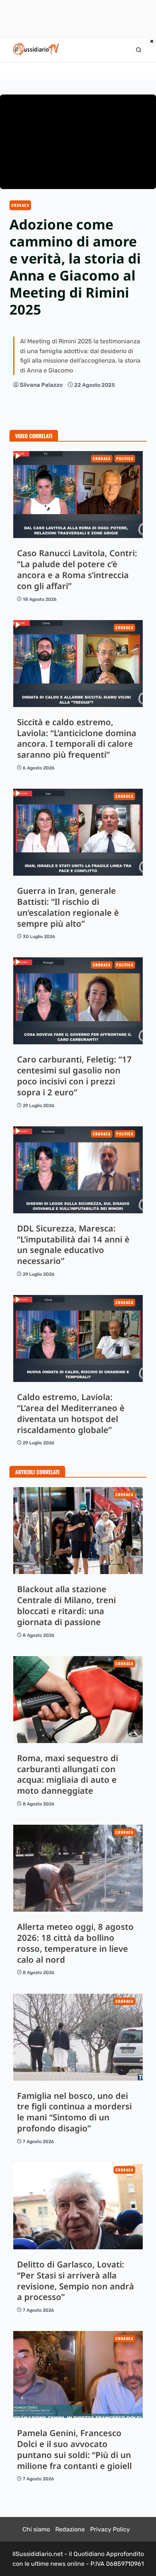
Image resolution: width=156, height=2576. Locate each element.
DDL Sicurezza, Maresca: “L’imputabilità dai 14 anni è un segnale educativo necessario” (78, 1170)
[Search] (139, 50)
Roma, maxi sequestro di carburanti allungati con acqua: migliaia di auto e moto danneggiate (78, 1700)
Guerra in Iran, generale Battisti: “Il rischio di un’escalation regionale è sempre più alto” (78, 832)
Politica (125, 458)
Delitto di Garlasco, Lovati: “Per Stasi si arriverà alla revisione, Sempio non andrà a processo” (78, 2206)
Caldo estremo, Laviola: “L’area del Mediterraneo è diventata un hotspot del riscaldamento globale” (78, 1338)
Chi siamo (36, 2529)
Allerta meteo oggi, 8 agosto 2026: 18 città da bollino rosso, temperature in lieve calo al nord (78, 1868)
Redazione (70, 2529)
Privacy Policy (110, 2529)
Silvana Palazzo (41, 385)
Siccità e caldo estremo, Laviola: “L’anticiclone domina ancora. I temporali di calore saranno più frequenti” (78, 664)
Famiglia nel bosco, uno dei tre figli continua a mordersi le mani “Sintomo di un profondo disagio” (78, 2037)
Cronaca (20, 205)
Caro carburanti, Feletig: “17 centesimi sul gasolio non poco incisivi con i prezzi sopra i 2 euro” (78, 1001)
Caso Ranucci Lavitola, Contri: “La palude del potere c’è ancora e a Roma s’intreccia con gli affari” (78, 495)
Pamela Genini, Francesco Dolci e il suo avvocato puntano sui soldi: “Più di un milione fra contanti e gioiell (78, 2374)
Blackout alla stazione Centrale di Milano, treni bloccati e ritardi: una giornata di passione (78, 1531)
